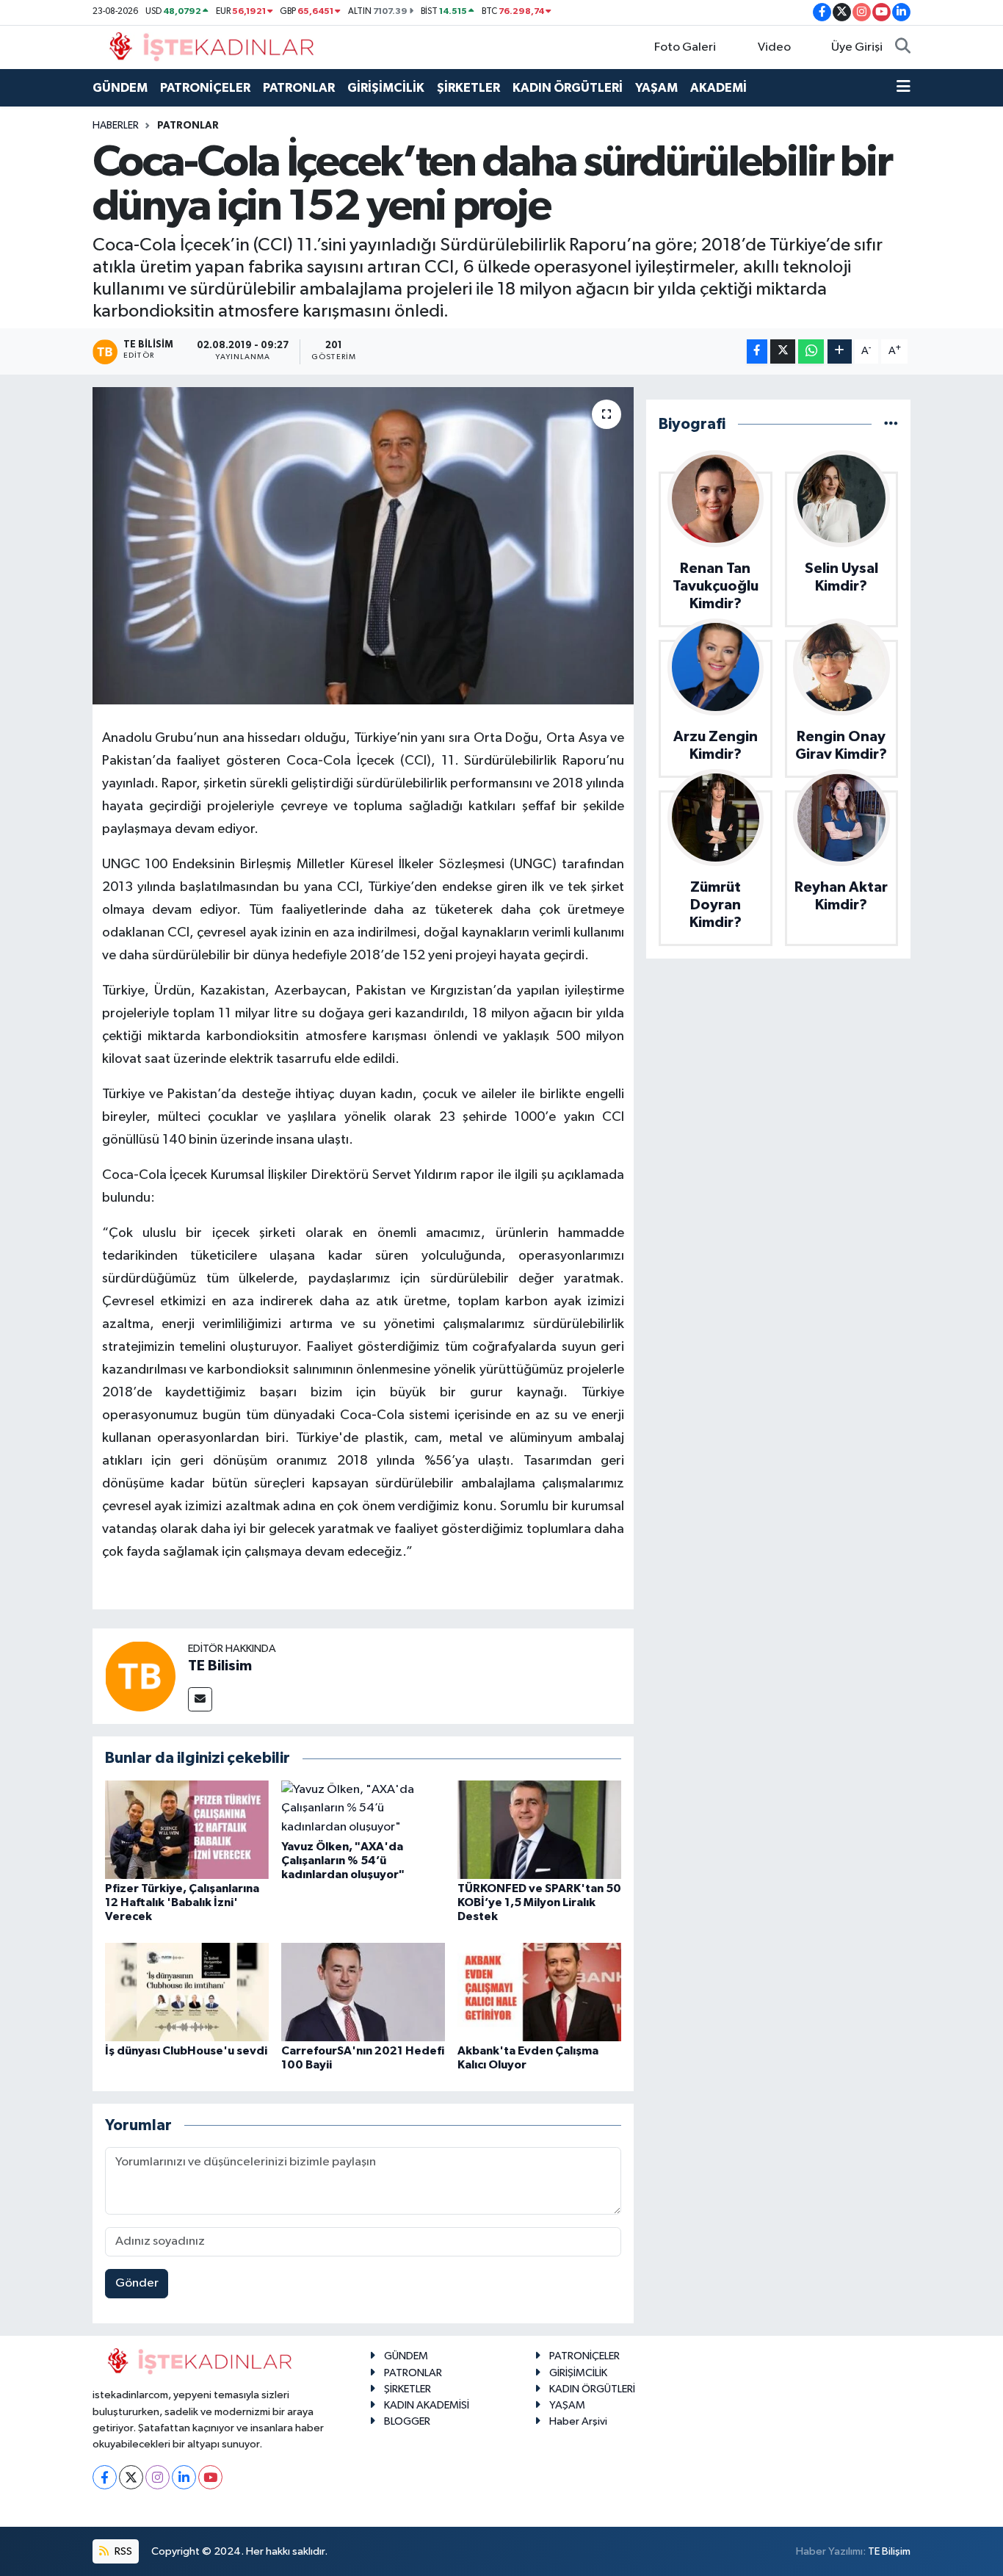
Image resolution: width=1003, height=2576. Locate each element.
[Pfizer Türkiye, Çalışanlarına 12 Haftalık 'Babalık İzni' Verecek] (187, 1829)
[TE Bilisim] (140, 1676)
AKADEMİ (718, 88)
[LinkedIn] (184, 2477)
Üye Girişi (857, 47)
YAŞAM (656, 88)
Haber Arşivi (578, 2421)
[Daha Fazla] (840, 351)
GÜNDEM (120, 88)
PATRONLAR (299, 88)
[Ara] (903, 48)
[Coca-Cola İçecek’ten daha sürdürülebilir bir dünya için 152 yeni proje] (363, 546)
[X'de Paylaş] (783, 351)
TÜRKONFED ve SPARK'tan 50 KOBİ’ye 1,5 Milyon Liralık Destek (539, 1902)
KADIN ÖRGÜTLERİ (568, 88)
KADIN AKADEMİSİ (427, 2405)
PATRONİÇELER (205, 88)
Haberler (116, 126)
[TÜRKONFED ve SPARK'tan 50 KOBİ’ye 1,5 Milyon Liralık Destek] (539, 1829)
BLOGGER (407, 2421)
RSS (122, 2551)
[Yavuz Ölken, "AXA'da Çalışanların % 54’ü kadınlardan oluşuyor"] (363, 1808)
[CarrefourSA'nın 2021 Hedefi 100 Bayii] (363, 1992)
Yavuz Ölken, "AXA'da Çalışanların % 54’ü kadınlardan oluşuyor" (343, 1861)
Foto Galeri (685, 47)
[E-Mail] (200, 1699)
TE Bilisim (220, 1666)
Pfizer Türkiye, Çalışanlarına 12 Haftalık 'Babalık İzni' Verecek (182, 1902)
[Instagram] (157, 2477)
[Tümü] (891, 424)
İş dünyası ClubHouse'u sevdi (186, 2051)
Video (774, 47)
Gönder (137, 2283)
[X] (131, 2477)
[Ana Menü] (904, 88)
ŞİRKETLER (468, 88)
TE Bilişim (889, 2551)
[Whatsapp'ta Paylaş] (811, 351)
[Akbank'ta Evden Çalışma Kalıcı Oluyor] (539, 1992)
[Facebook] (105, 2477)
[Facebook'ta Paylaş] (757, 351)
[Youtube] (210, 2477)
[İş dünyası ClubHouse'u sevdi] (187, 1992)
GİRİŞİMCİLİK (386, 88)
